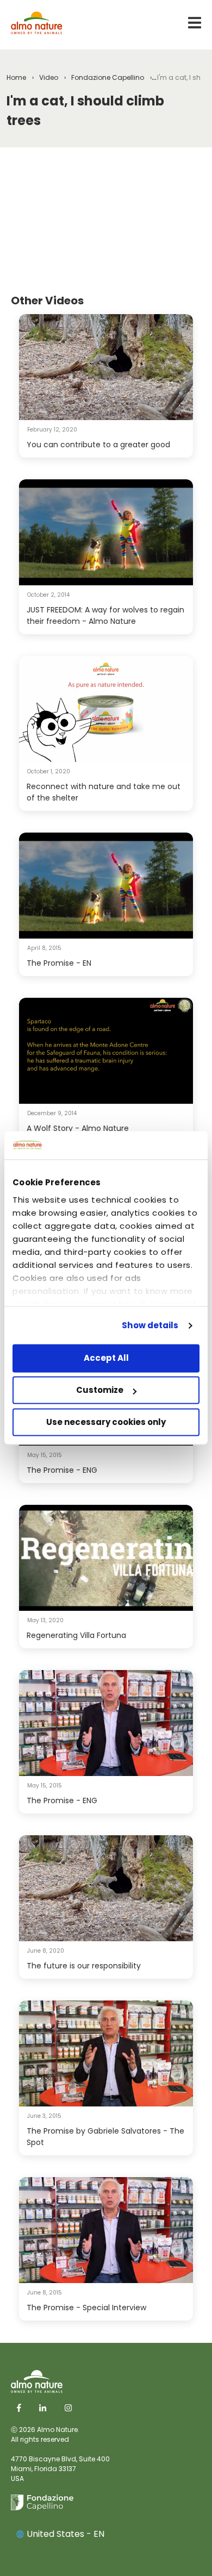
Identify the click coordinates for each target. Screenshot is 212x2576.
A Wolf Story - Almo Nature (78, 1128)
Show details (150, 1325)
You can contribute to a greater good (98, 445)
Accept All (106, 1358)
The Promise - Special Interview (86, 2308)
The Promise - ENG (62, 1470)
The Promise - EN (59, 963)
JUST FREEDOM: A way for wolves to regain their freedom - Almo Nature (105, 615)
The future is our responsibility (84, 1966)
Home (16, 77)
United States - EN (66, 2534)
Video (49, 77)
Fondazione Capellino (108, 77)
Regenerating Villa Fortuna (76, 1635)
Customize (100, 1390)
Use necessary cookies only (106, 1422)
